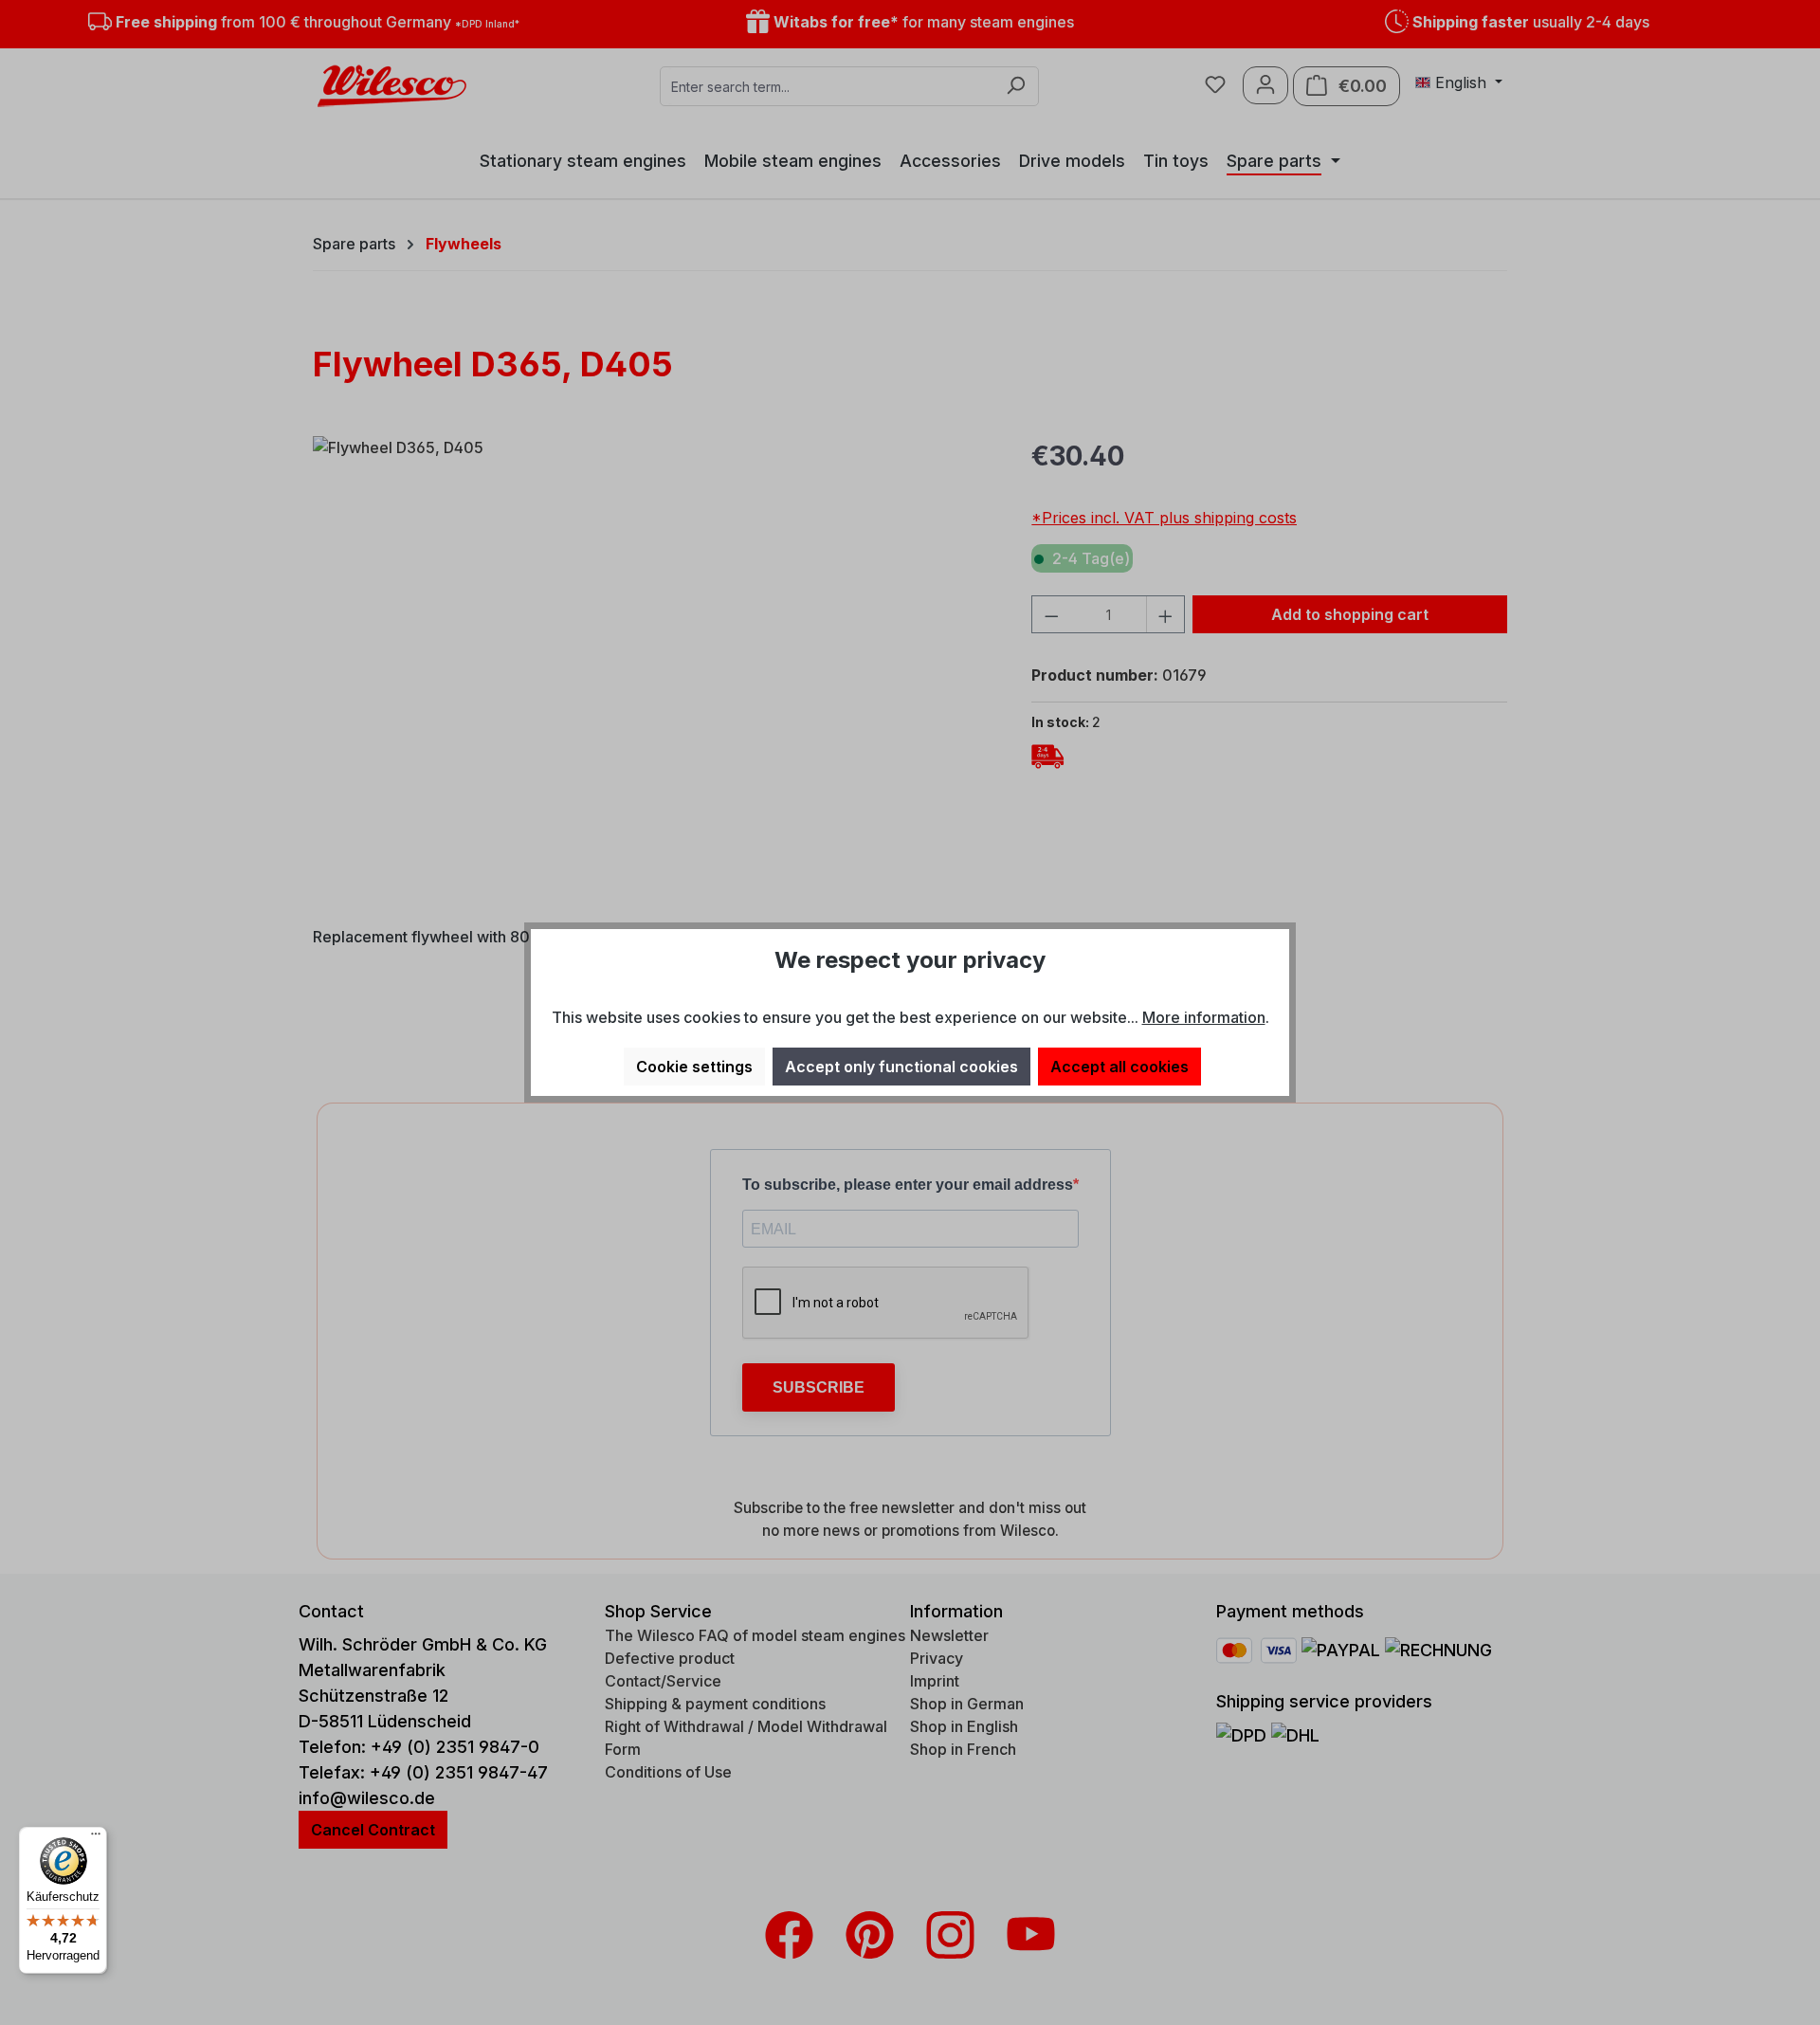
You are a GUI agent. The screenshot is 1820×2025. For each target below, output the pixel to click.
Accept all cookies (1119, 1067)
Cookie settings (694, 1067)
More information (1204, 1017)
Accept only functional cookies (901, 1067)
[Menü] (96, 1838)
